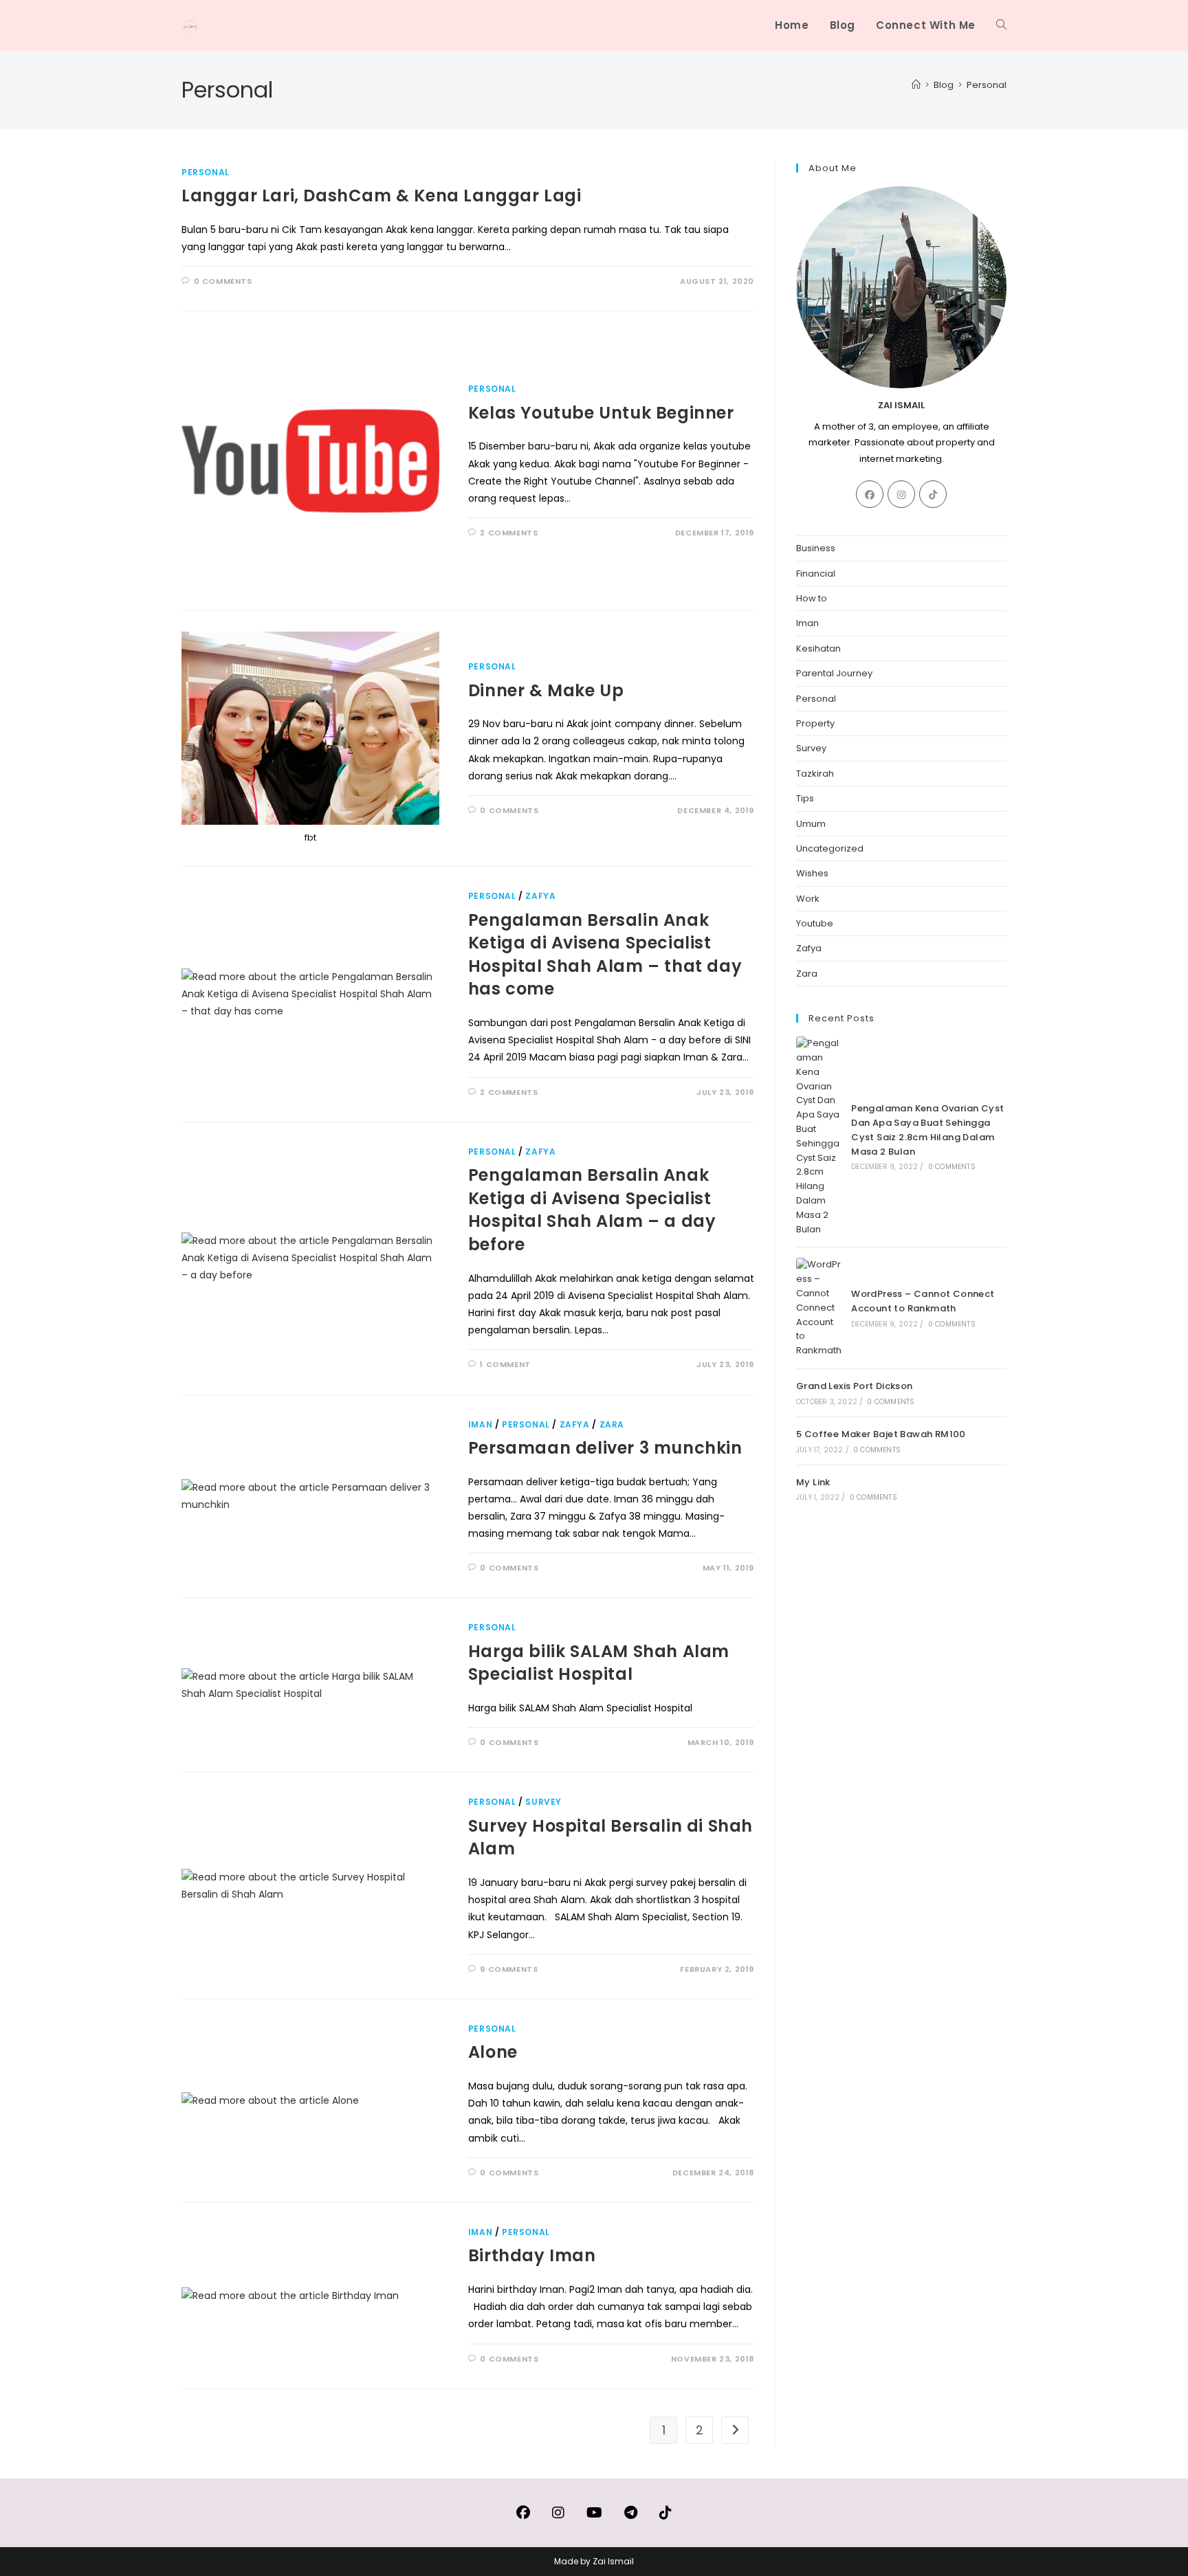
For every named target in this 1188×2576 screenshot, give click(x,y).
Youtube (815, 923)
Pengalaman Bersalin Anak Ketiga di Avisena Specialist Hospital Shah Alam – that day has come (605, 955)
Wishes (812, 873)
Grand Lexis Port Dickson (855, 1386)
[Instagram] (901, 494)
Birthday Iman (532, 2255)
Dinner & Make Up (546, 690)
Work (808, 899)
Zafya (540, 896)
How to (812, 598)
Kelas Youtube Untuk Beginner (601, 413)
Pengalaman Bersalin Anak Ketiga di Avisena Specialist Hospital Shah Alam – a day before (592, 1210)
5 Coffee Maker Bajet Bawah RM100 (881, 1434)
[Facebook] (870, 494)
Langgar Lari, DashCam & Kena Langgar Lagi (382, 196)
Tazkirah (815, 774)
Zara (612, 1424)
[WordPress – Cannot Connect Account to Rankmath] (819, 1308)
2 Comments (509, 533)
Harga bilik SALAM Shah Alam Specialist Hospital (599, 1663)
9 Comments (509, 1969)
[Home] (916, 85)
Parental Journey (834, 673)
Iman (480, 1424)
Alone (493, 2052)
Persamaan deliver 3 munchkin (605, 1448)
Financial (816, 574)
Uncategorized (830, 848)
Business (816, 548)
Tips (805, 798)
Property (815, 723)
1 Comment (505, 1364)
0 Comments (223, 281)
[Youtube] (594, 2513)
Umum (811, 824)
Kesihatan (818, 648)
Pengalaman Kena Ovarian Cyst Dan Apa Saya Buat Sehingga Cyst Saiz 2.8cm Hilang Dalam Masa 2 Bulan (927, 1130)
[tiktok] (933, 494)
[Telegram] (631, 2513)
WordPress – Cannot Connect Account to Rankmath (923, 1301)
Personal (987, 85)
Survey (543, 1802)
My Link (813, 1482)
